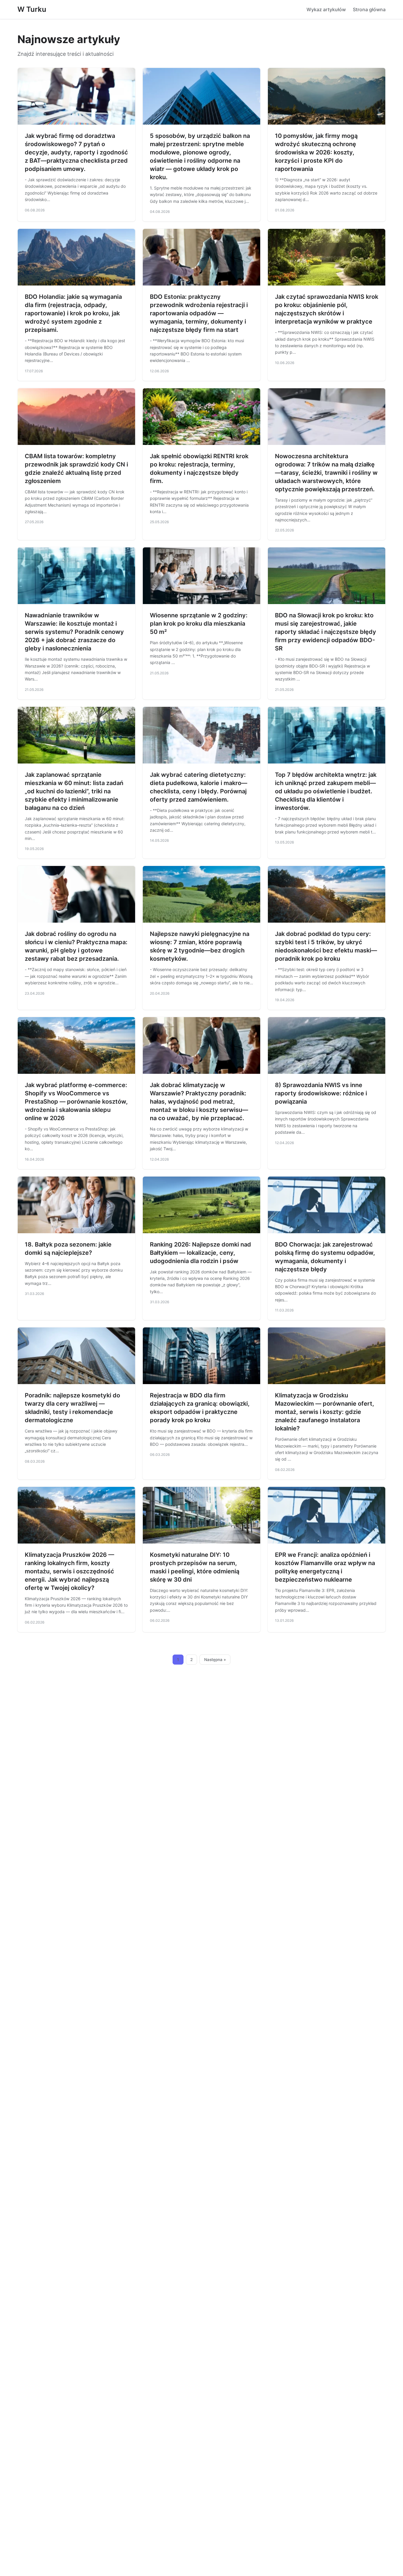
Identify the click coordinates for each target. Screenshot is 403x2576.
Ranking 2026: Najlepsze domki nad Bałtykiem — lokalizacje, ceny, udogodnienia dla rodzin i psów (200, 1253)
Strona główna (369, 9)
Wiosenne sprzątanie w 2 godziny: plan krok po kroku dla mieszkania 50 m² (199, 624)
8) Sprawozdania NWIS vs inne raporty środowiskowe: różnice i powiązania (321, 1093)
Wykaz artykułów (326, 9)
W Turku (32, 9)
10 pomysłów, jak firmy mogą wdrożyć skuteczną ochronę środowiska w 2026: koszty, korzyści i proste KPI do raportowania (316, 152)
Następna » (215, 1660)
